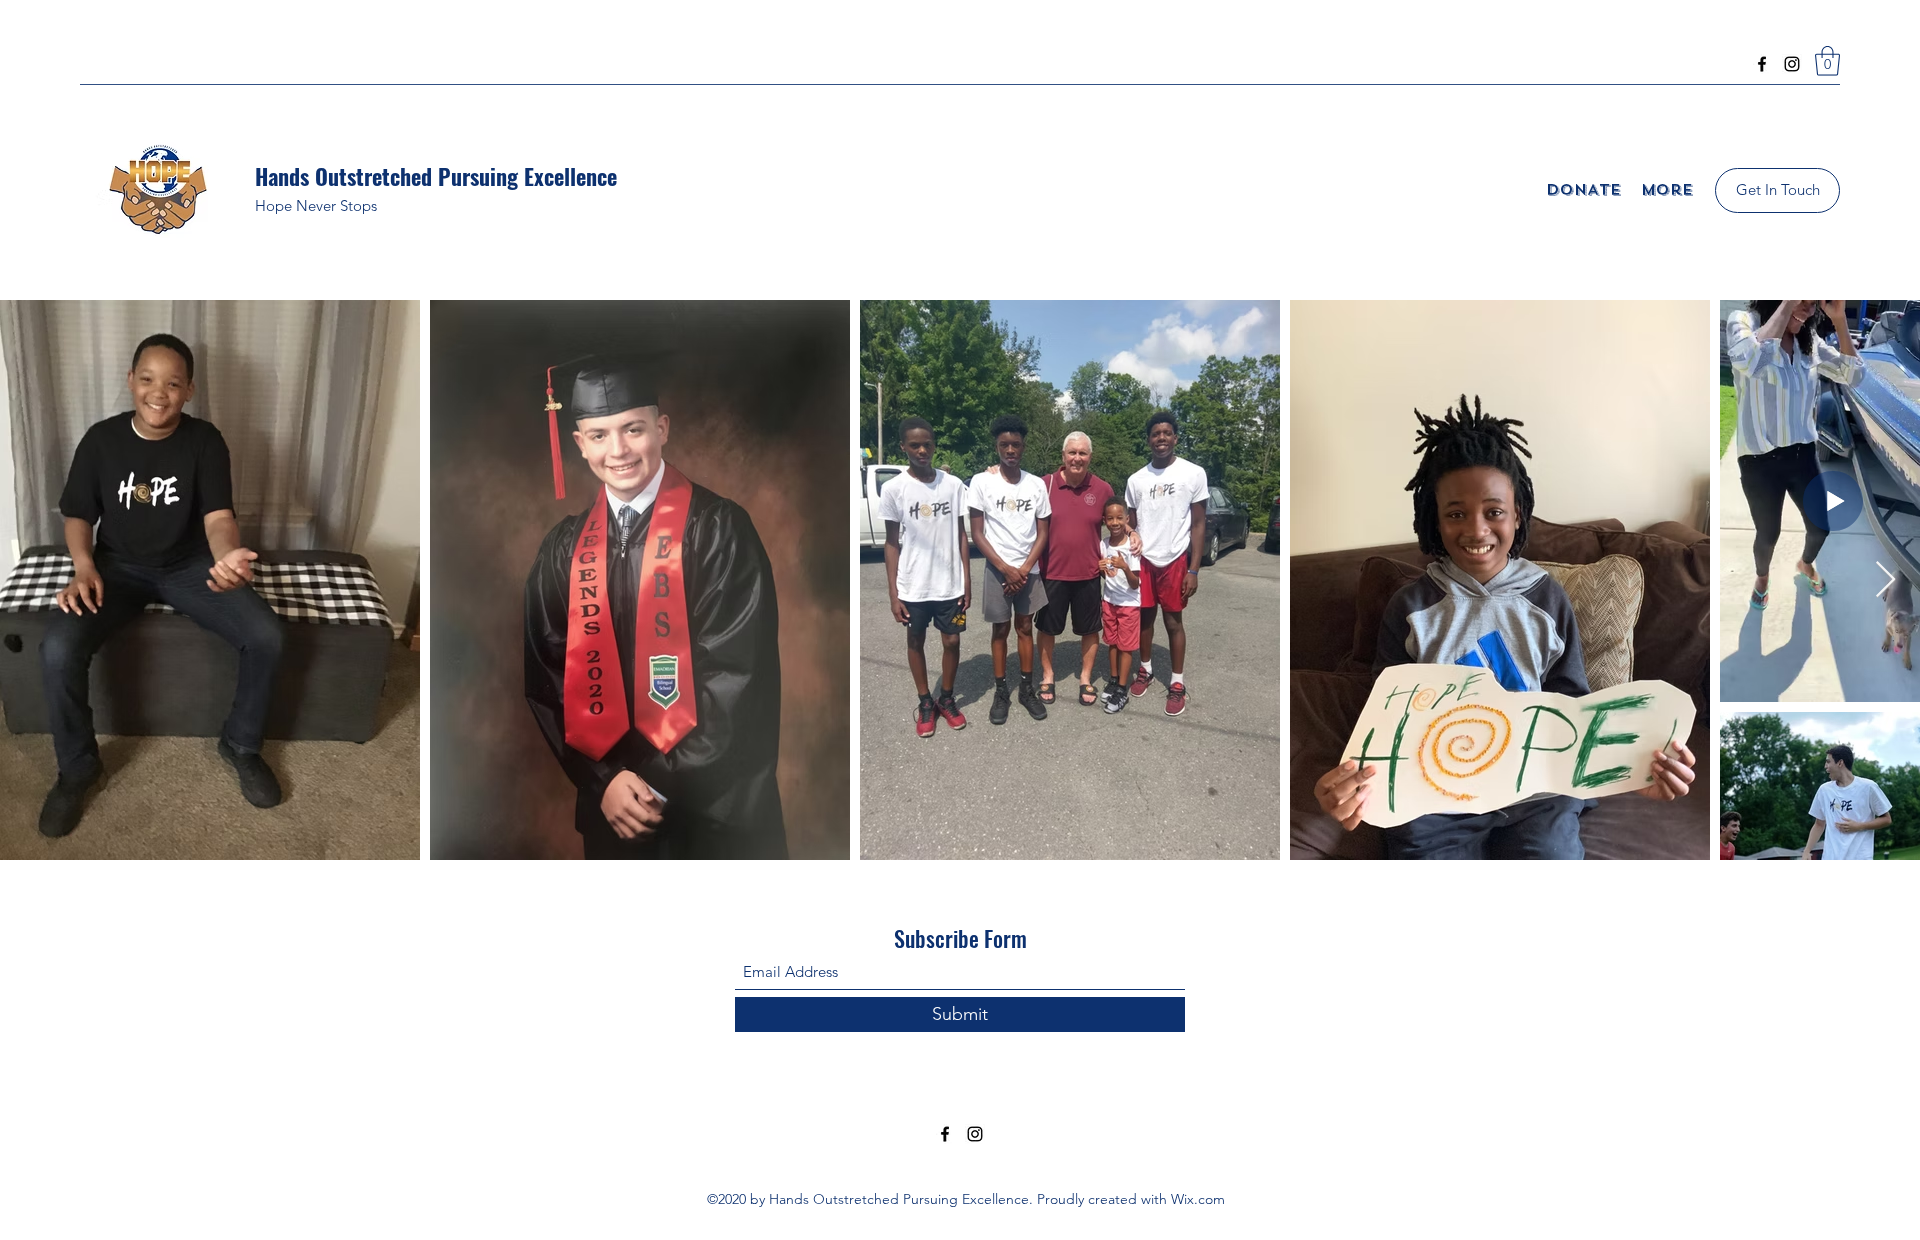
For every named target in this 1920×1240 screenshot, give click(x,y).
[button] (1827, 61)
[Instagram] (1792, 64)
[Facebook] (1762, 64)
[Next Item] (1885, 580)
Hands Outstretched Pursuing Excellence (436, 176)
